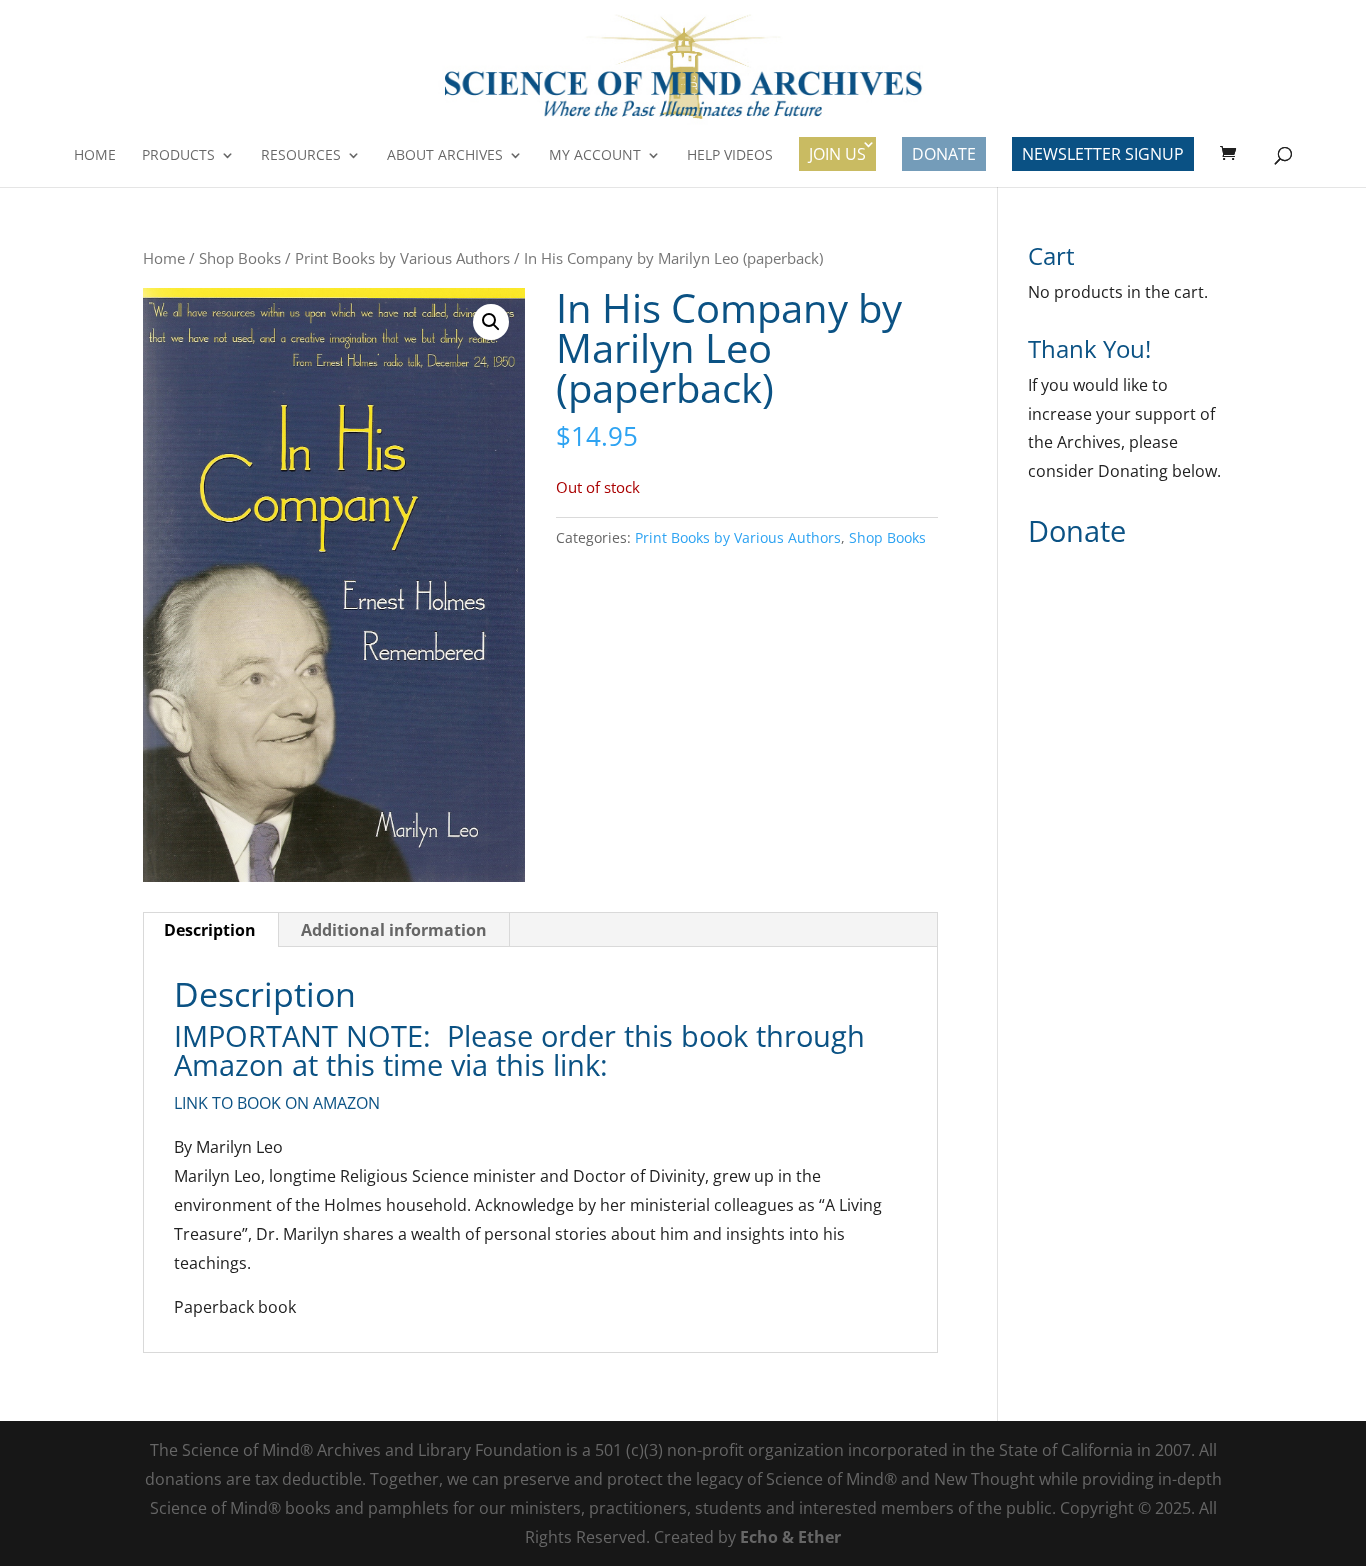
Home (95, 156)
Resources (301, 156)
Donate (944, 154)
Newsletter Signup (1103, 154)
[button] (491, 322)
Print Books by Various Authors (402, 258)
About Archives (445, 156)
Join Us (837, 154)
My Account (595, 156)
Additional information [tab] (394, 930)
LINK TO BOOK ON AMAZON (277, 1103)
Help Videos (730, 156)
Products (178, 156)
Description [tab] (210, 930)
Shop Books (240, 258)
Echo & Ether (790, 1537)
